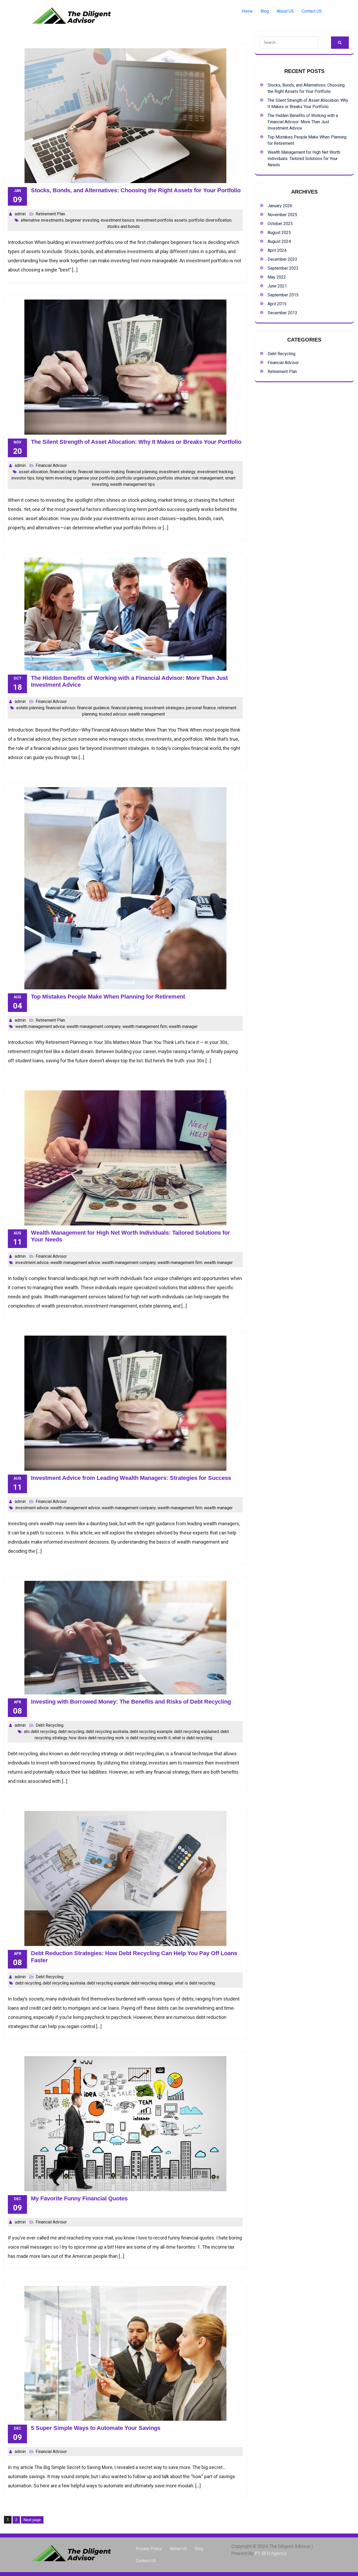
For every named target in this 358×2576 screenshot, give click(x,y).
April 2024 (277, 250)
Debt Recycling (50, 1725)
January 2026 (280, 206)
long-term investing (54, 478)
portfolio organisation (136, 478)
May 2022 (277, 277)
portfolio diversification (210, 220)
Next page (32, 2520)
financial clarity (63, 472)
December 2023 (282, 259)
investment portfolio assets (162, 220)
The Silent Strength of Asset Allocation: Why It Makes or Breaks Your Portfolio (136, 442)
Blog (265, 11)
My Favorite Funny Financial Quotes (79, 2198)
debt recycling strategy (152, 1983)
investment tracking (215, 472)
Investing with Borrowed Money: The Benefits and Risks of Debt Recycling (131, 1702)
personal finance (201, 708)
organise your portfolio (94, 478)
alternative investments (42, 220)
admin (20, 214)
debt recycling (71, 1732)
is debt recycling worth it (148, 1738)
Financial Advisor (51, 465)
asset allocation (33, 472)
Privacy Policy (149, 2549)
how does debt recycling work (96, 1738)
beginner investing (82, 220)
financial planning (142, 472)
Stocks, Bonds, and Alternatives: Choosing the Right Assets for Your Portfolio (136, 190)
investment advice (32, 1263)
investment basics (118, 220)
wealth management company (94, 1026)
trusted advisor (113, 714)
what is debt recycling (192, 1738)
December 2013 (282, 313)
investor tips (23, 478)
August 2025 (279, 233)
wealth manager (183, 1026)
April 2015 (277, 304)
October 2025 (280, 224)
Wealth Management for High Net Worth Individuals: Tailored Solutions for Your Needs (304, 159)
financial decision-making (101, 472)
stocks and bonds (123, 226)
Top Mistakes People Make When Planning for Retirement (108, 997)
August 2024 (279, 241)
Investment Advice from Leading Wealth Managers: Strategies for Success (131, 1478)
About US (285, 11)
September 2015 (283, 295)
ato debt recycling (40, 1732)
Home (247, 11)
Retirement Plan (50, 214)
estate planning (30, 708)
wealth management (147, 714)
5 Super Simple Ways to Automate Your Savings (96, 2428)
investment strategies (164, 708)
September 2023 (283, 268)
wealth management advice (40, 1026)
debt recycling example (151, 1732)
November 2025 (282, 215)
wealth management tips (132, 484)
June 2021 (277, 286)
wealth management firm (145, 1026)
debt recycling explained (196, 1732)
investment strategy (177, 472)
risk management (208, 478)
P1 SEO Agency (271, 2553)
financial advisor (61, 708)
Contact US (312, 11)
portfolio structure (174, 478)
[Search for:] (285, 43)
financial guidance (93, 708)
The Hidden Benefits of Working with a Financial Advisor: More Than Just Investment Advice (303, 122)
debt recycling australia (107, 1732)
